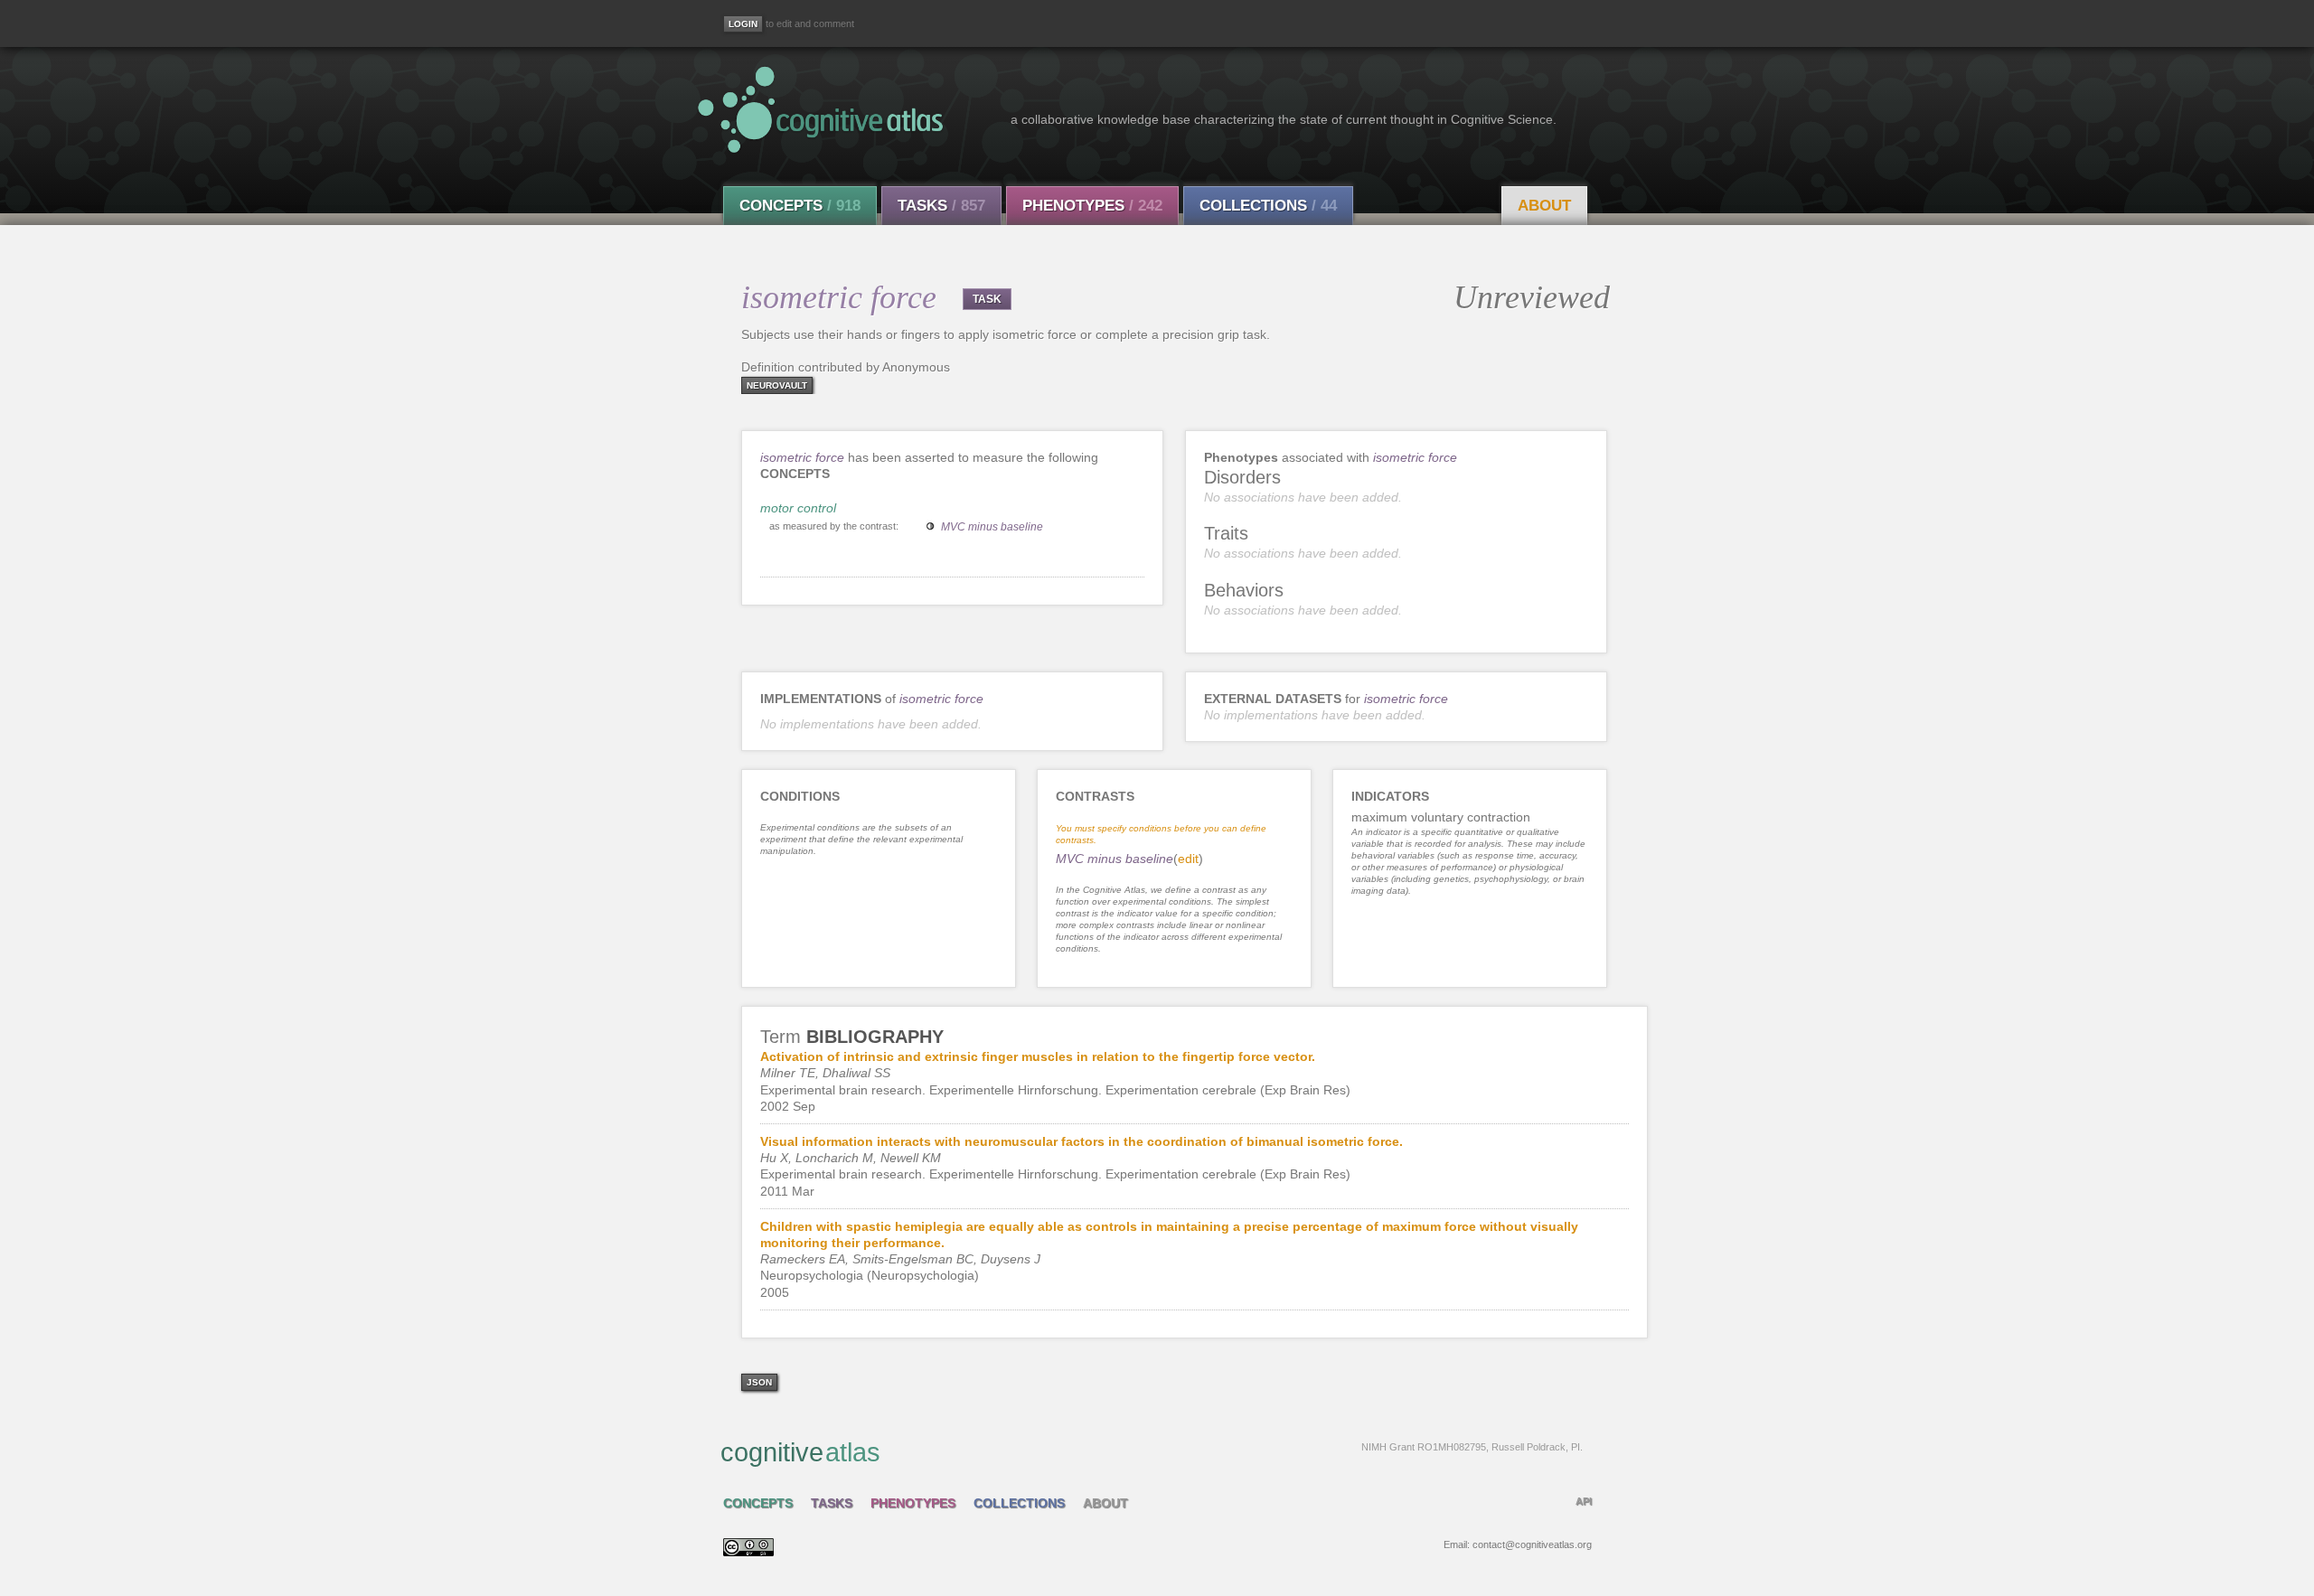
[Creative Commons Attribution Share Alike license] (748, 1552)
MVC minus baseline (992, 527)
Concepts (800, 206)
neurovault (777, 385)
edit (1188, 859)
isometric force (802, 457)
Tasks (941, 206)
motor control (798, 508)
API (1584, 1501)
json (759, 1382)
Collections (1268, 206)
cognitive (1152, 1452)
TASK (987, 299)
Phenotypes (1092, 206)
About (1544, 206)
